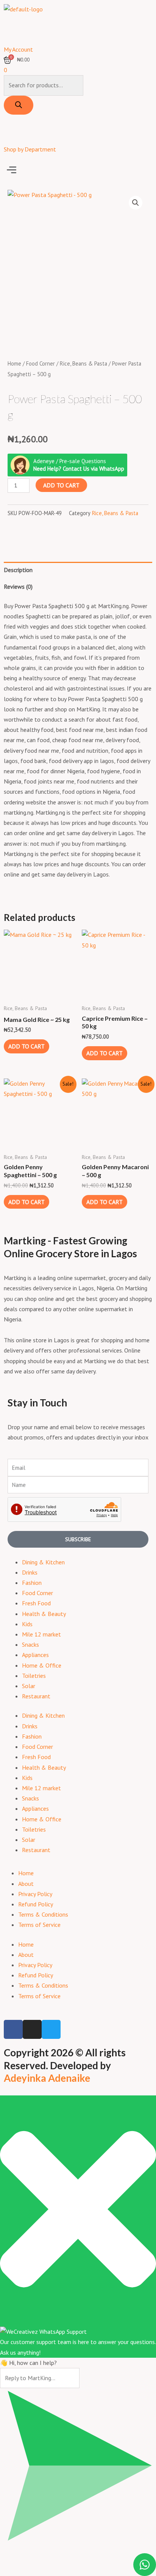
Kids (27, 1624)
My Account (18, 49)
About (26, 1884)
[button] (78, 170)
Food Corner (41, 363)
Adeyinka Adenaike (47, 2078)
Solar (29, 1686)
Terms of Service (39, 1925)
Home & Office (42, 1665)
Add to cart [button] (27, 1046)
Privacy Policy (35, 1894)
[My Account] (13, 32)
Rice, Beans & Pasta (83, 363)
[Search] (19, 105)
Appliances (35, 1655)
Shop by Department (30, 149)
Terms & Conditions (43, 1914)
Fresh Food (36, 1603)
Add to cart (61, 485)
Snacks (30, 1644)
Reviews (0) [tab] (18, 586)
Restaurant (36, 1696)
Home (14, 363)
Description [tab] (18, 570)
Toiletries (34, 1676)
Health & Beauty (44, 1614)
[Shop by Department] (13, 132)
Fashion (32, 1583)
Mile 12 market (41, 1634)
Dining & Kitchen (43, 1562)
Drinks (30, 1572)
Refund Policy (36, 1904)
